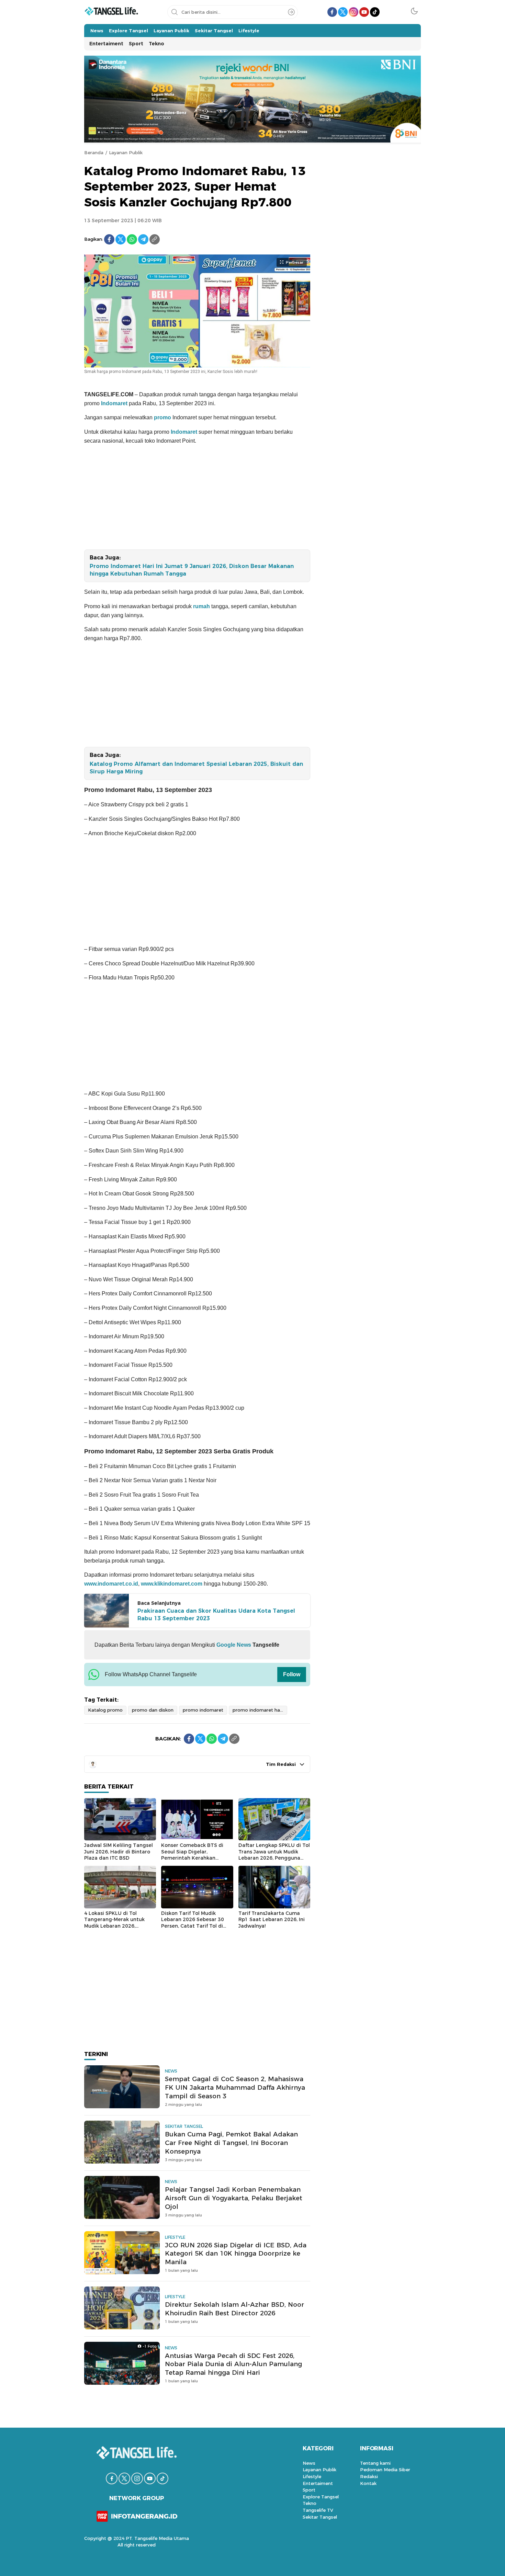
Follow (292, 1674)
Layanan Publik (126, 152)
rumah (201, 606)
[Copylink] (155, 239)
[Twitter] (121, 239)
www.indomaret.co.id (111, 1584)
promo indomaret (203, 1710)
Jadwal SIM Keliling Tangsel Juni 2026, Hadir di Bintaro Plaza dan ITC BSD (119, 1852)
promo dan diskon (153, 1710)
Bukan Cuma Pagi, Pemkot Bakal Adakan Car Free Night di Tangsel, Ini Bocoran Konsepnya (231, 2143)
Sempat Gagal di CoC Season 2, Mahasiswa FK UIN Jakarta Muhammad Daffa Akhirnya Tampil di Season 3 (235, 2087)
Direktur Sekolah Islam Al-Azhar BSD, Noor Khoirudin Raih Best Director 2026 (234, 2309)
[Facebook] (109, 239)
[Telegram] (143, 239)
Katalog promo (105, 1710)
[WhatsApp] (132, 239)
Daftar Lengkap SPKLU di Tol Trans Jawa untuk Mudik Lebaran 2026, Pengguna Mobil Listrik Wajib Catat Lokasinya (274, 1858)
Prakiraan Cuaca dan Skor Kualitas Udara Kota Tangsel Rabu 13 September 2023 (216, 1615)
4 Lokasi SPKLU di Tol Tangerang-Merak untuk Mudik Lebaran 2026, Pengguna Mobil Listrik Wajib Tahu (120, 1926)
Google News (233, 1645)
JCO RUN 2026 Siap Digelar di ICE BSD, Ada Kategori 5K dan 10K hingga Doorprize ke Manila (236, 2254)
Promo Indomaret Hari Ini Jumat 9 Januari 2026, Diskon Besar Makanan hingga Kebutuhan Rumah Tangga (192, 570)
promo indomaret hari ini (260, 1710)
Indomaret (114, 403)
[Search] (291, 12)
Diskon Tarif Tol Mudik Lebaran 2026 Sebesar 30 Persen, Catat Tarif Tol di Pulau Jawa (193, 1923)
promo (162, 417)
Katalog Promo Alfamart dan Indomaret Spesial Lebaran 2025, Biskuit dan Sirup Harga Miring (196, 768)
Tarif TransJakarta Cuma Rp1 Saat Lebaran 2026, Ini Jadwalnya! (272, 1920)
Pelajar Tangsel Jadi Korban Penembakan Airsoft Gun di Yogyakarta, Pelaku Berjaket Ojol (234, 2198)
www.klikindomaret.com (172, 1584)
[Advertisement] (197, 499)
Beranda (94, 152)
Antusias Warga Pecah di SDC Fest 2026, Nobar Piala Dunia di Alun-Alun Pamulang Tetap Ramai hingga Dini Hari (233, 2364)
